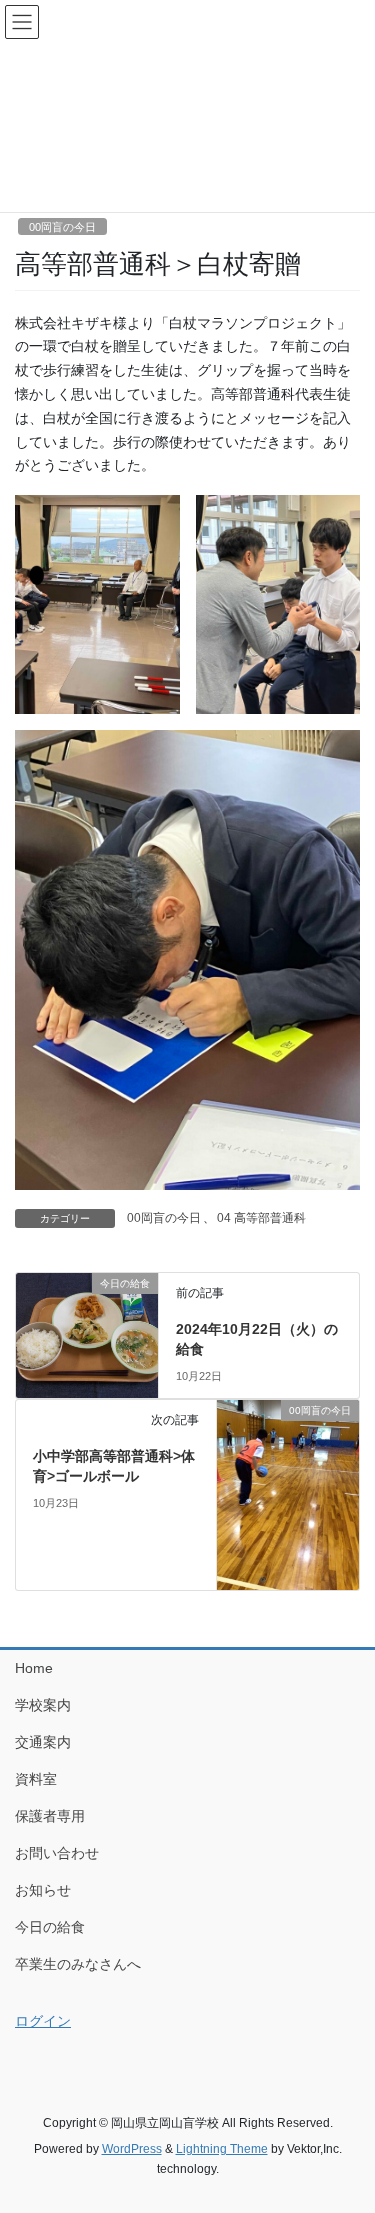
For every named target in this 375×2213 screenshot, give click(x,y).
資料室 (36, 1779)
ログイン (43, 2021)
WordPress (132, 2149)
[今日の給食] (87, 1325)
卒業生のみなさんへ (78, 1964)
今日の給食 (50, 1927)
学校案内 (43, 1705)
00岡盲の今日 (62, 227)
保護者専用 (50, 1816)
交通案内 (43, 1742)
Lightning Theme (222, 2149)
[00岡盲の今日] (288, 1494)
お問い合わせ (57, 1853)
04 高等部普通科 (261, 1218)
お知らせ (43, 1890)
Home (34, 1668)
